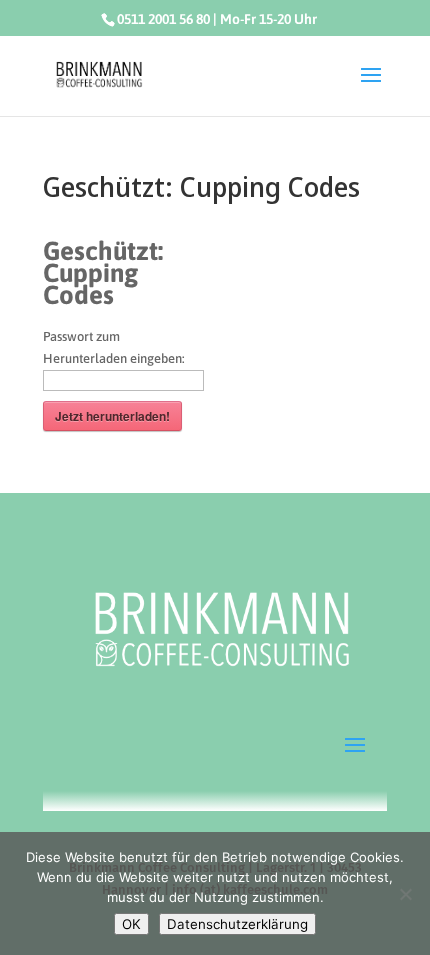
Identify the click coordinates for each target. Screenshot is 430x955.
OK (131, 924)
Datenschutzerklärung (237, 924)
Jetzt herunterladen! (112, 416)
